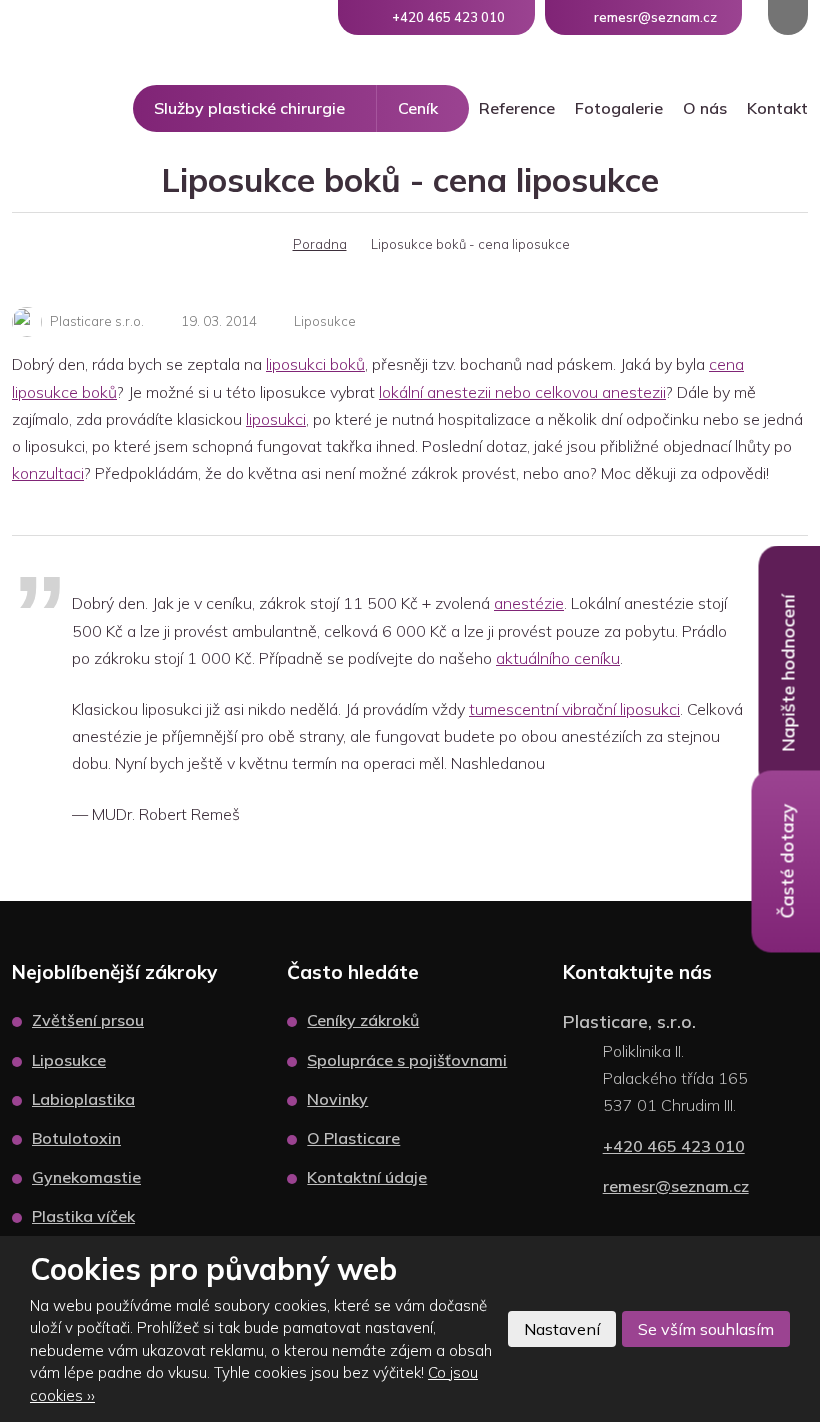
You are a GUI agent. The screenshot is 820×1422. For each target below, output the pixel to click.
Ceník (418, 108)
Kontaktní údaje (367, 1177)
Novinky (337, 1099)
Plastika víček (83, 1216)
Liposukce (325, 321)
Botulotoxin (76, 1138)
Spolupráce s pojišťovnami (407, 1060)
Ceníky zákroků (363, 1020)
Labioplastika (83, 1099)
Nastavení (562, 1329)
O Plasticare (353, 1138)
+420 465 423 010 (674, 1146)
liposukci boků (315, 364)
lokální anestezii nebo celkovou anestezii (522, 392)
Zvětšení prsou (88, 1020)
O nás (705, 108)
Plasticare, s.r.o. (629, 1021)
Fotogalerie (619, 108)
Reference (517, 108)
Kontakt (777, 108)
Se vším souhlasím (706, 1329)
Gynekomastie (86, 1177)
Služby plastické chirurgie (249, 108)
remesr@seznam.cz (676, 1186)
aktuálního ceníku (558, 658)
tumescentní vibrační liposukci (574, 709)
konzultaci (48, 473)
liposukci (276, 419)
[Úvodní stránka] (257, 243)
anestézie (529, 603)
